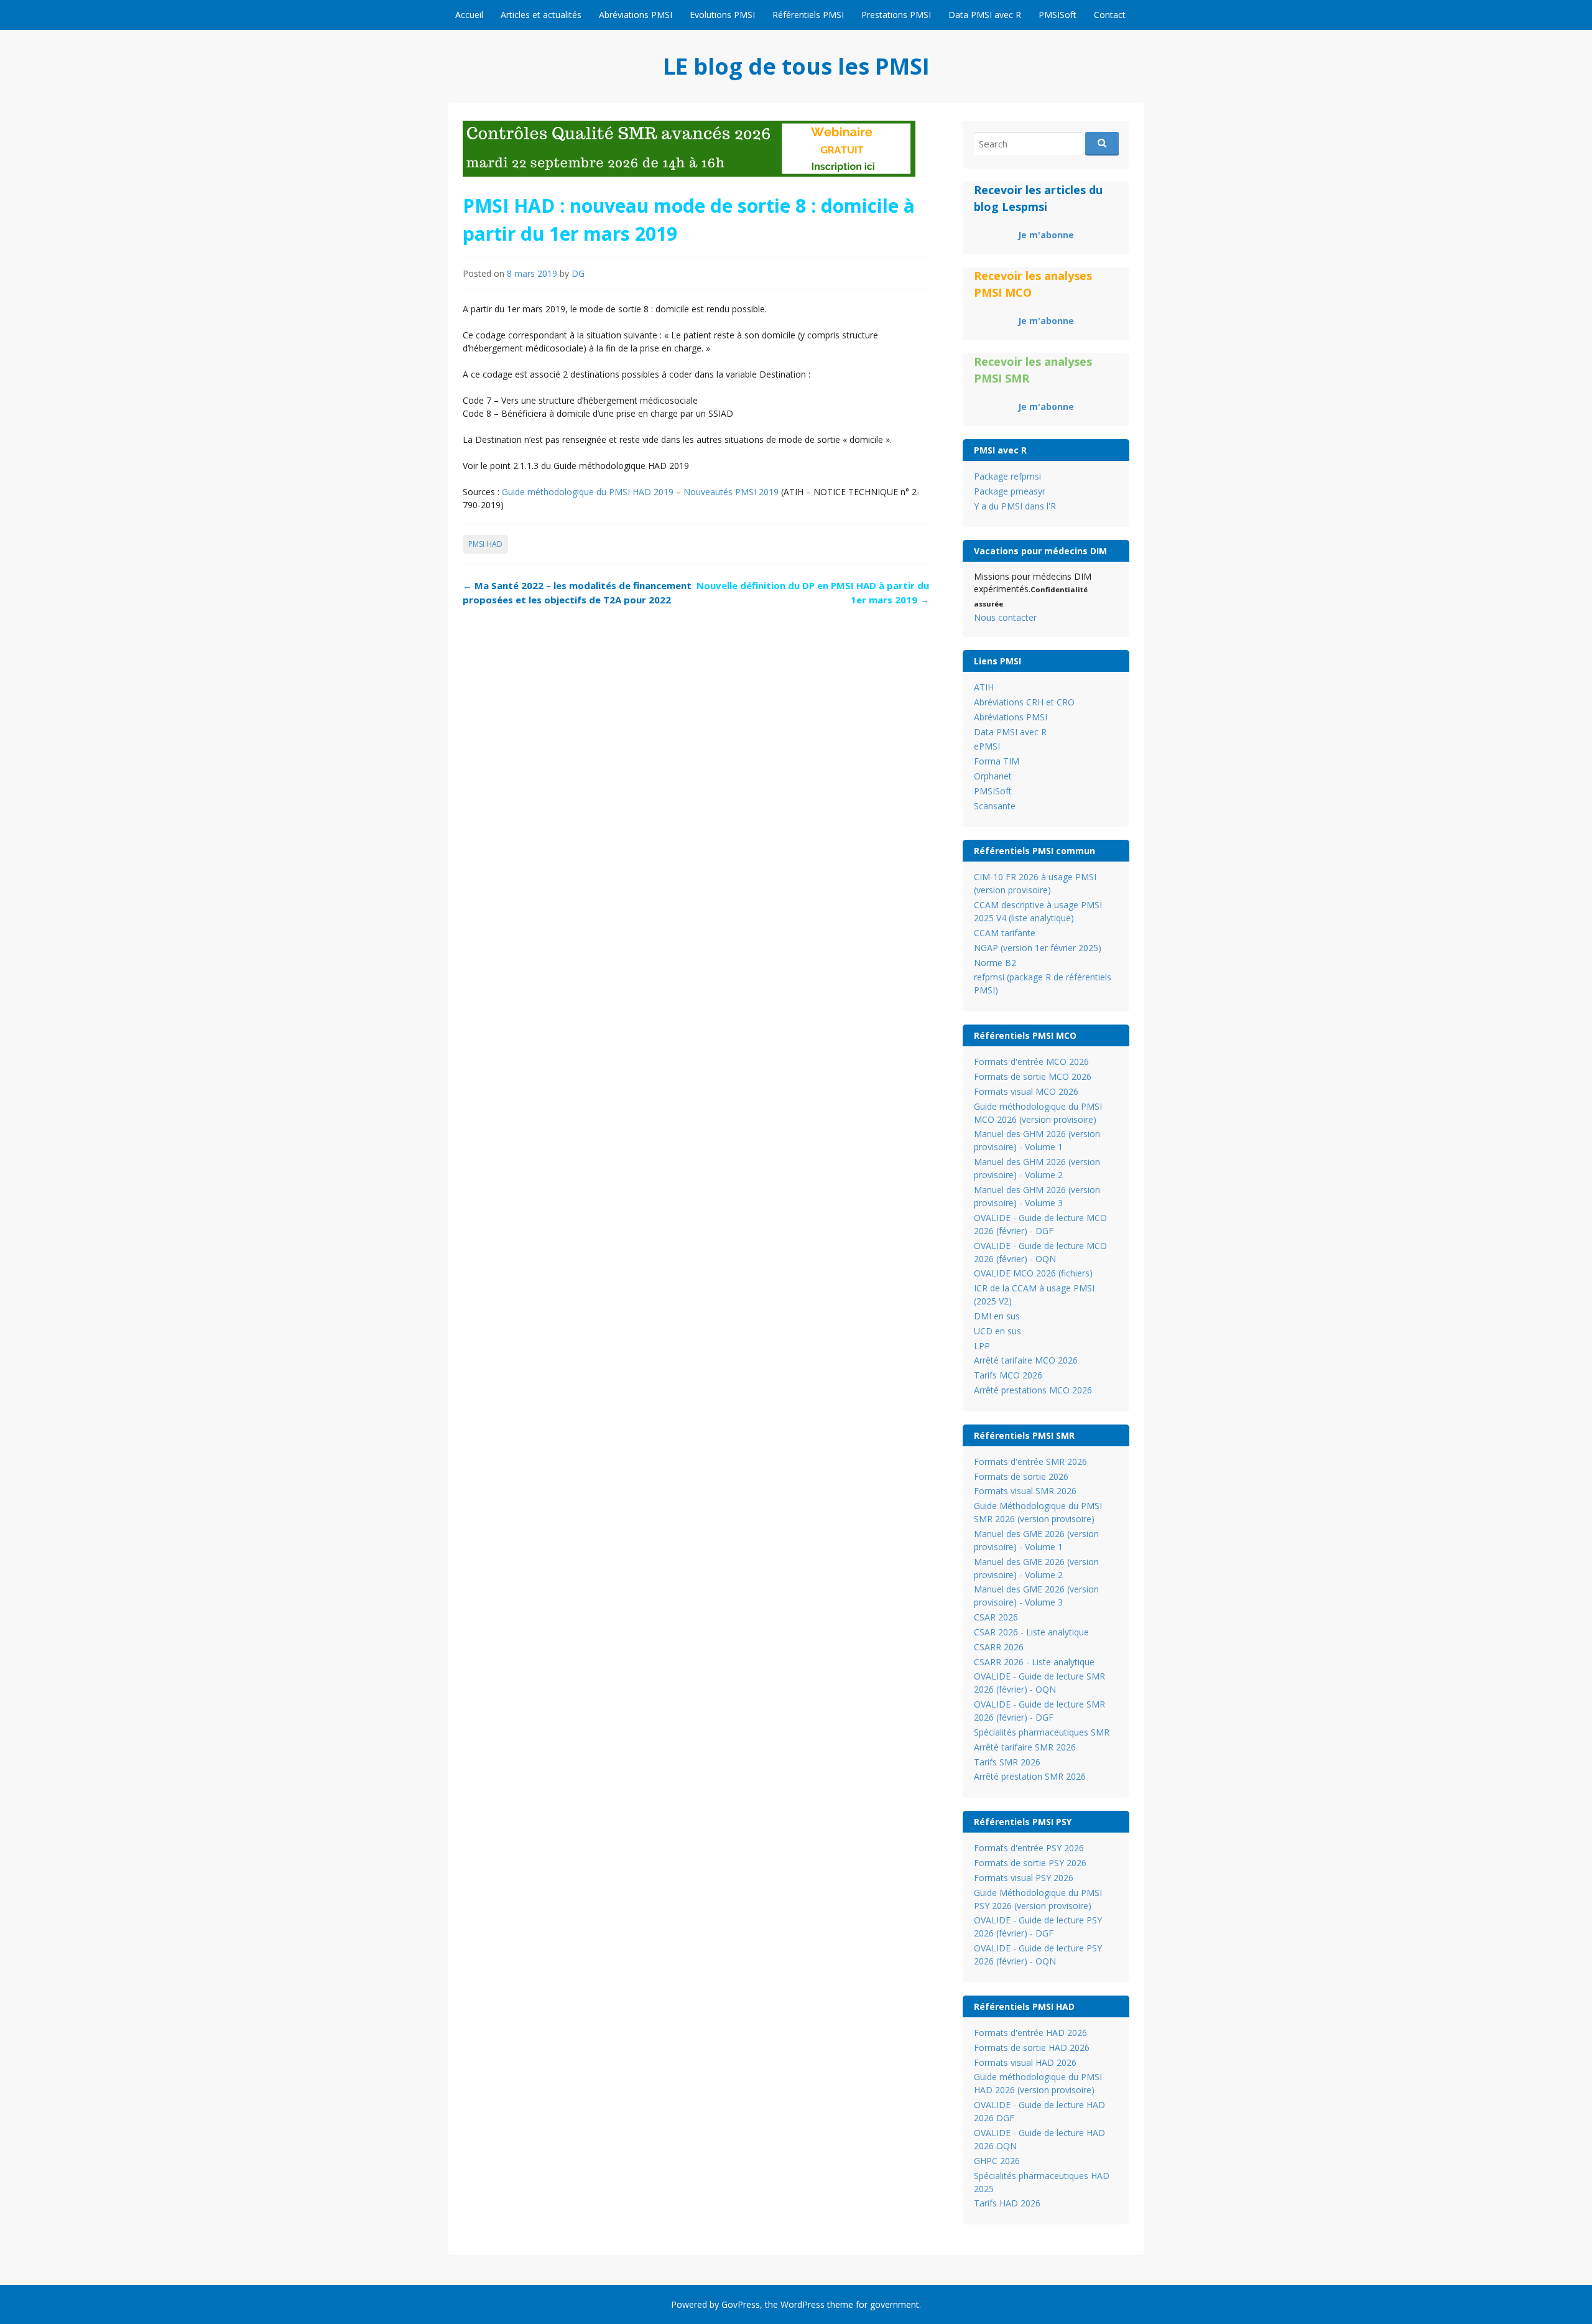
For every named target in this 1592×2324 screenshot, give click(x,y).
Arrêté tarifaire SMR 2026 (1025, 1747)
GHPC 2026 (997, 2161)
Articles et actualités (541, 15)
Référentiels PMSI (808, 15)
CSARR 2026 (999, 1647)
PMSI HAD (485, 544)
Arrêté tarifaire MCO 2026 (1026, 1360)
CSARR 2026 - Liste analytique (1034, 1662)
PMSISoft (1057, 15)
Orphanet (993, 776)
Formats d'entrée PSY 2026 (1029, 1848)
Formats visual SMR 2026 (1025, 1491)
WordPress (803, 2304)
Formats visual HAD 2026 (1025, 2062)
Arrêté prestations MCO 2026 (1033, 1390)
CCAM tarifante (1005, 933)
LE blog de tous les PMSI (796, 66)
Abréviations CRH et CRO (1024, 702)
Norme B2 (995, 963)
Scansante (995, 806)
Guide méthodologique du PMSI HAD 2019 (588, 492)
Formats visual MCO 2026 (1026, 1091)
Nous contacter (1005, 617)
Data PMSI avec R (985, 15)
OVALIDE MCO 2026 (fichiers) (1033, 1273)
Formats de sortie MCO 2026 (1033, 1076)
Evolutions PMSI (722, 15)
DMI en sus (997, 1316)
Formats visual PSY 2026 (1024, 1878)
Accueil (469, 15)
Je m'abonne (1046, 235)
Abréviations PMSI (636, 15)
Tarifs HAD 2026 (1007, 2203)
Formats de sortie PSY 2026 (1030, 1863)
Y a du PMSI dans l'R (1015, 506)
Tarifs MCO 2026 (1008, 1375)
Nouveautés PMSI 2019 (731, 492)
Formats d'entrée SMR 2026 (1030, 1462)
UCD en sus (997, 1331)
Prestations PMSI (896, 15)
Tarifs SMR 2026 (1007, 1762)
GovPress (741, 2304)
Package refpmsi (1007, 476)
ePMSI (987, 746)
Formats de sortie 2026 (1021, 1476)
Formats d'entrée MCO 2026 (1031, 1062)
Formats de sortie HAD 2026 (1032, 2047)
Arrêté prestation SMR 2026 (1030, 1776)
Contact (1110, 15)
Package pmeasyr (1010, 491)
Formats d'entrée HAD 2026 (1030, 2033)
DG (578, 273)
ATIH (984, 687)
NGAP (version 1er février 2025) (1038, 948)
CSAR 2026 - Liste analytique (1031, 1632)
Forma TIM (997, 761)
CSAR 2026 (996, 1617)
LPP (982, 1346)
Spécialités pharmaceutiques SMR (1042, 1732)
